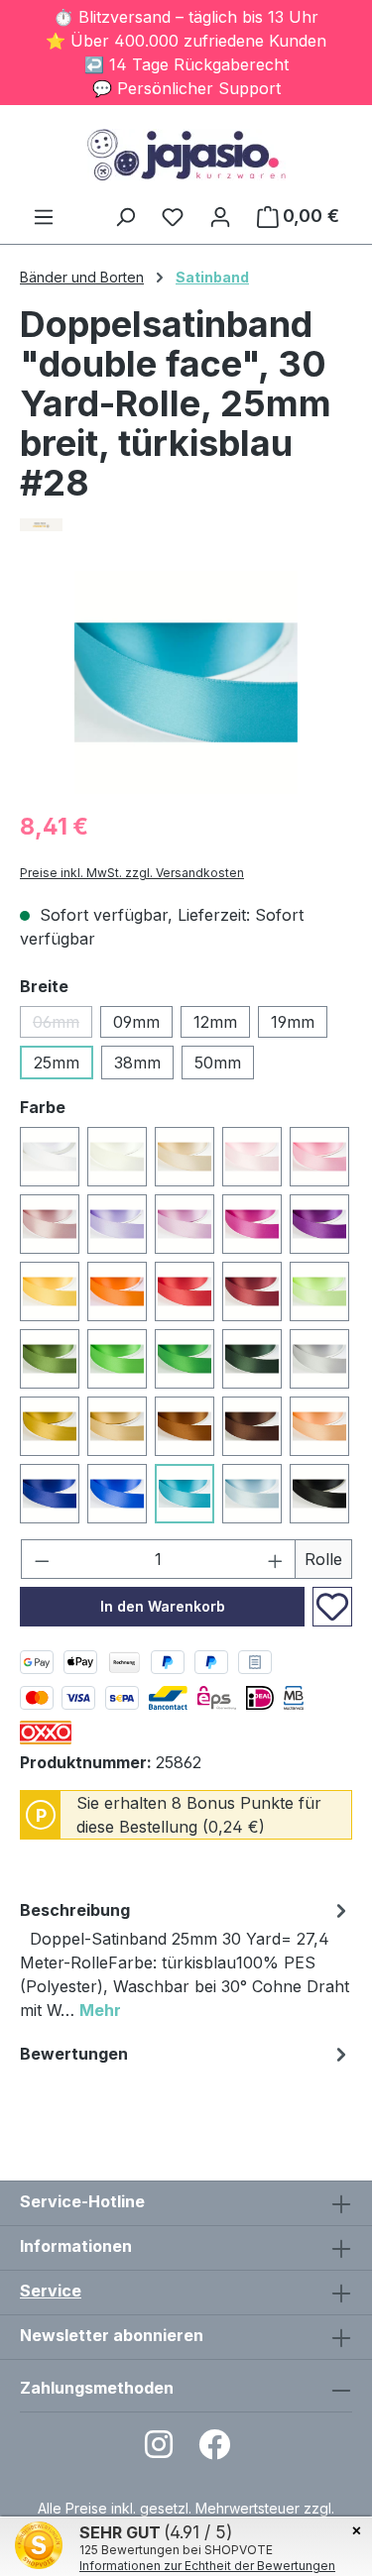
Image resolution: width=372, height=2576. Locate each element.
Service (51, 2291)
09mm (136, 1022)
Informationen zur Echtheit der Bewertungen (207, 2566)
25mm (57, 1063)
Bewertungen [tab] (74, 2054)
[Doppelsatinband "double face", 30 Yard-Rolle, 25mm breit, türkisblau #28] (186, 682)
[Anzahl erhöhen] (276, 1559)
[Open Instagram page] (159, 2451)
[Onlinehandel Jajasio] (186, 525)
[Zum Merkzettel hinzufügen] (332, 1607)
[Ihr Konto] (220, 216)
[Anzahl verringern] (42, 1559)
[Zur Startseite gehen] (186, 155)
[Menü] (44, 216)
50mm (218, 1063)
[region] (186, 682)
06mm (62, 1025)
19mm (293, 1022)
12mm (215, 1022)
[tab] (186, 1963)
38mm (137, 1063)
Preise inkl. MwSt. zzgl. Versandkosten (132, 873)
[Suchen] (125, 216)
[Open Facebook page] (214, 2451)
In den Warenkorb (163, 1606)
